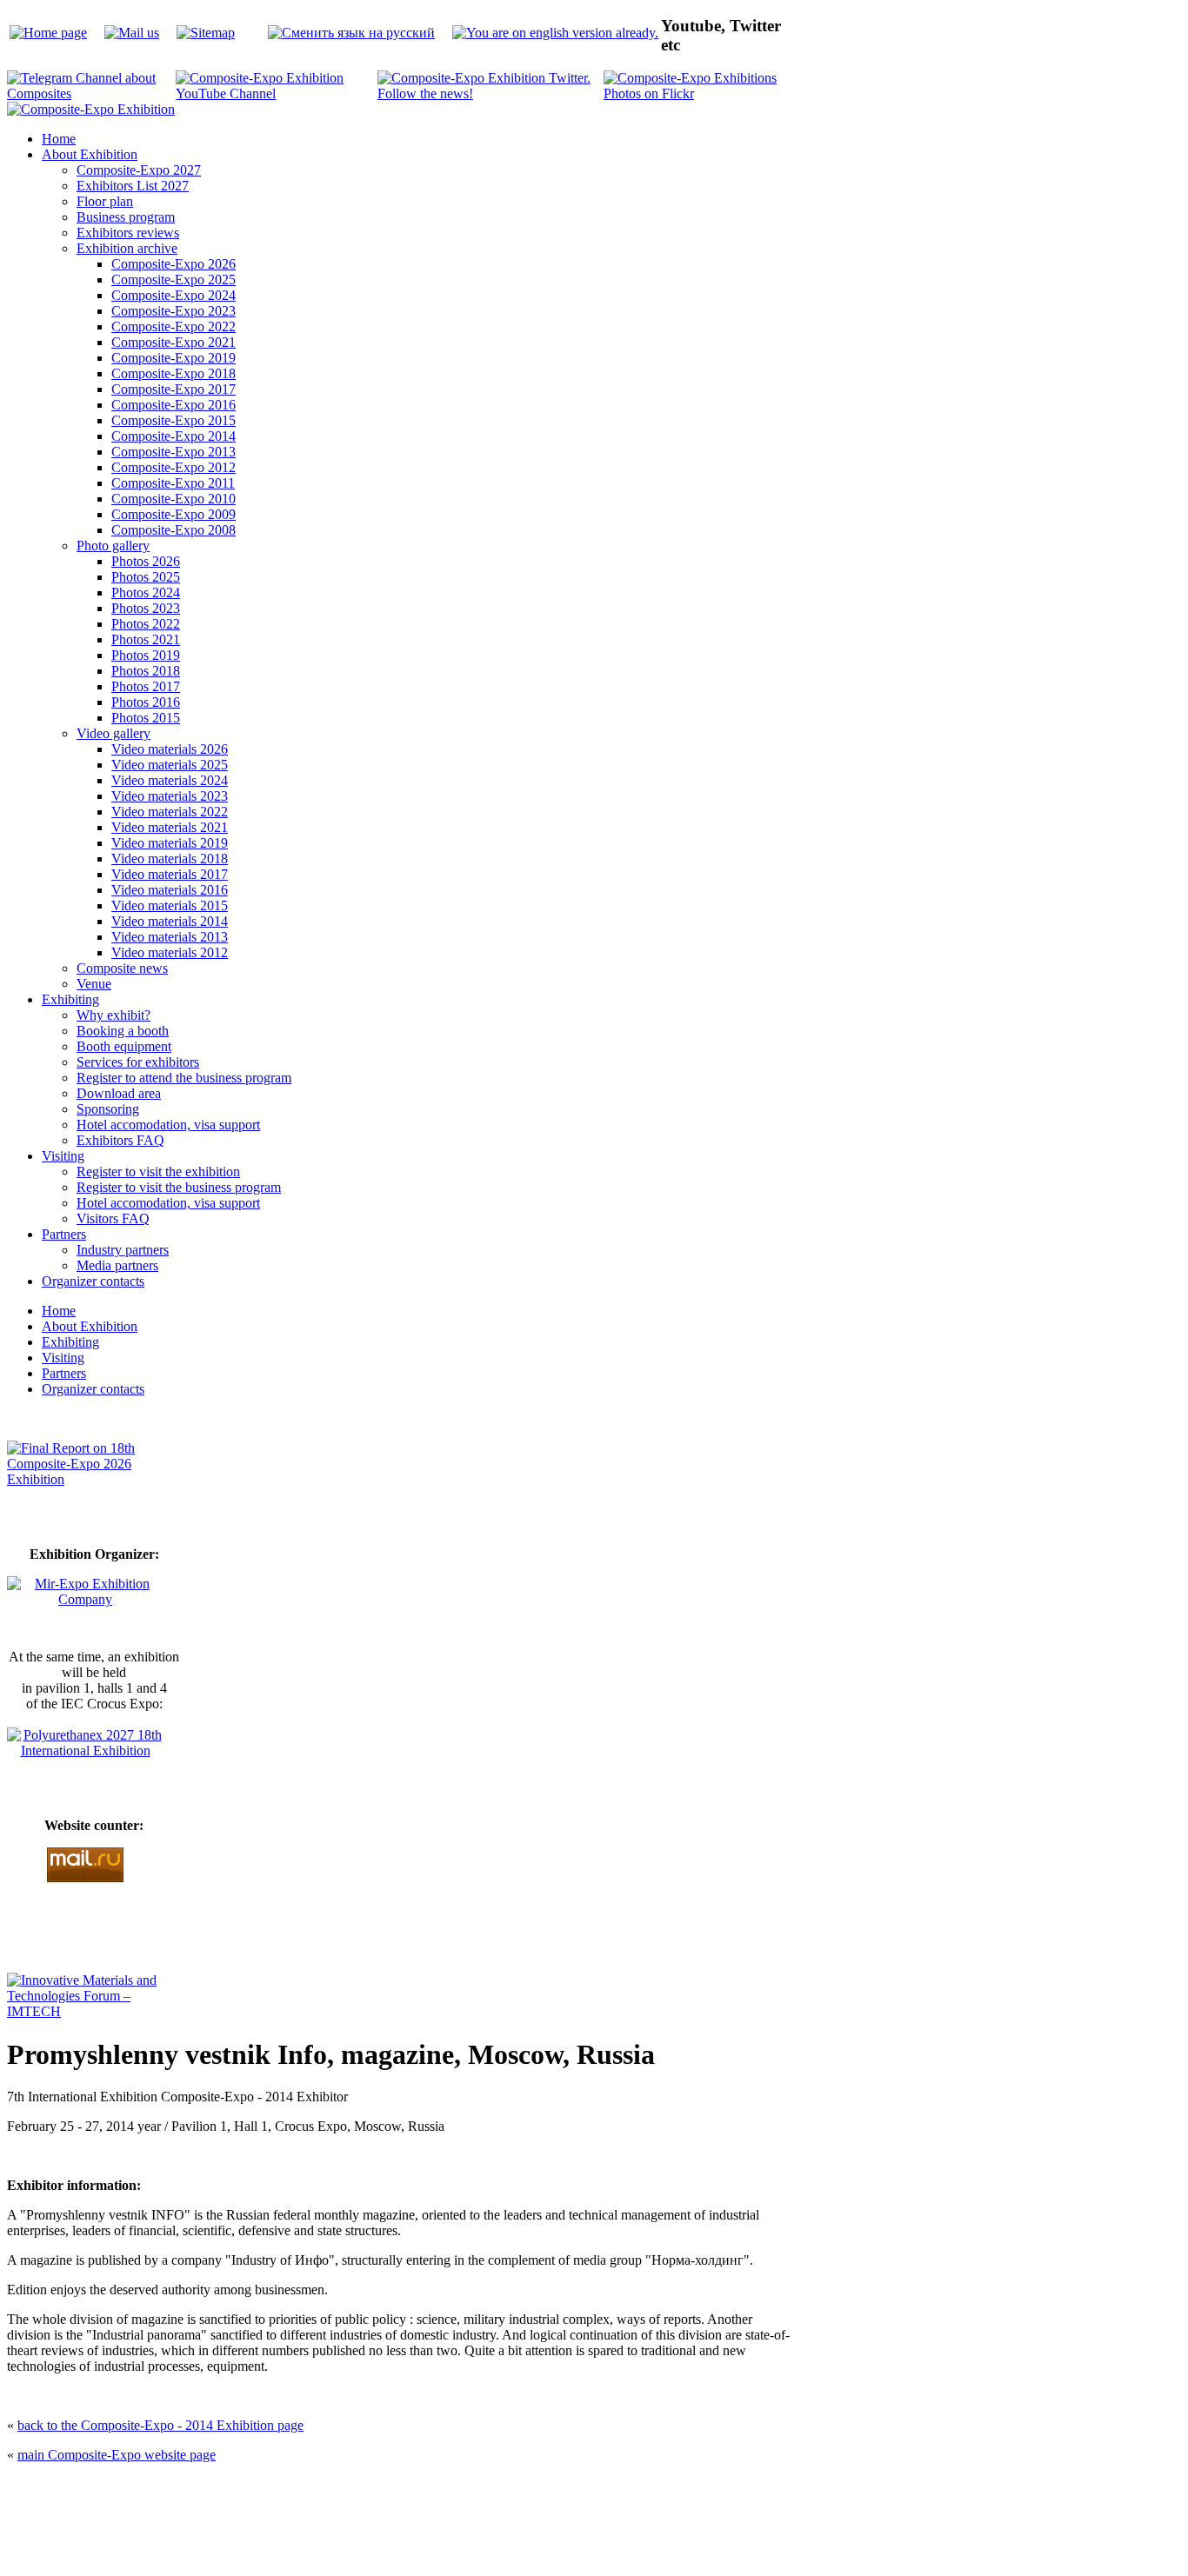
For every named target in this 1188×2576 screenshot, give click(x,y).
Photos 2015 (146, 718)
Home (59, 139)
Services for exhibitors (138, 1062)
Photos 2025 (146, 577)
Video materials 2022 (170, 812)
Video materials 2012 (170, 952)
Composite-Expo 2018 (174, 373)
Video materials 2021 (170, 827)
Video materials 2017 (170, 874)
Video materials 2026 (170, 749)
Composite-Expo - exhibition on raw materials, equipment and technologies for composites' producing (469, 2489)
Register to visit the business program (179, 1187)
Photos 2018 (146, 671)
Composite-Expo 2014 (174, 436)
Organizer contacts (93, 1281)
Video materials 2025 (170, 765)
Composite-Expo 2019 (174, 358)
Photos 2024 (146, 592)
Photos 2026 (146, 561)
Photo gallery (113, 546)
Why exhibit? (113, 1015)
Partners (64, 1234)
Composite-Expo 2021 (174, 342)
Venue (94, 984)
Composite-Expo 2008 (174, 530)
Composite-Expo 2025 (174, 280)
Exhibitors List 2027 (133, 186)
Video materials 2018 (170, 859)
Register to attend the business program (184, 1078)
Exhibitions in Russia (693, 2531)
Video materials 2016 (170, 890)
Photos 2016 (146, 702)
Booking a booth (123, 1031)
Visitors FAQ (113, 1218)
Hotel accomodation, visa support (168, 1125)
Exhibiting (70, 999)
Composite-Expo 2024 (174, 295)
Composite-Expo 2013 (174, 452)
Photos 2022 (146, 624)
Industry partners (123, 1250)
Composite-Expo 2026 (174, 264)
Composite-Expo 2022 (174, 326)
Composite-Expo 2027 (139, 170)
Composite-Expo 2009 (174, 514)
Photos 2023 (146, 608)
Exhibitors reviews (128, 233)
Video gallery (113, 733)
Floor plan (105, 201)
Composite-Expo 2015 (174, 420)
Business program (126, 217)
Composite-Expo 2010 (174, 499)
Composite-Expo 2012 (174, 467)
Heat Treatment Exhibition (601, 2531)
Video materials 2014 (170, 921)
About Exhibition (90, 154)
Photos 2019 (146, 655)
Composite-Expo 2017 (174, 389)
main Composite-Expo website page (117, 2455)
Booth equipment (124, 1046)
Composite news (122, 968)
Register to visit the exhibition (158, 1172)
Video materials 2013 (170, 937)
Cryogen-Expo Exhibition (503, 2531)
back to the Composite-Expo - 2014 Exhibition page (160, 2425)
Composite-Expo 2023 (174, 311)
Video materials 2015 (170, 905)
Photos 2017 (146, 686)
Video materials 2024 (170, 780)
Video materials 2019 (170, 843)
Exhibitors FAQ (120, 1140)
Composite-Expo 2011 (173, 483)
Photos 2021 (146, 639)
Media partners (117, 1265)
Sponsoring (108, 1109)
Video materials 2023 (170, 796)
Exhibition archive (127, 248)
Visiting (63, 1156)
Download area (119, 1093)
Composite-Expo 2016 (174, 405)
